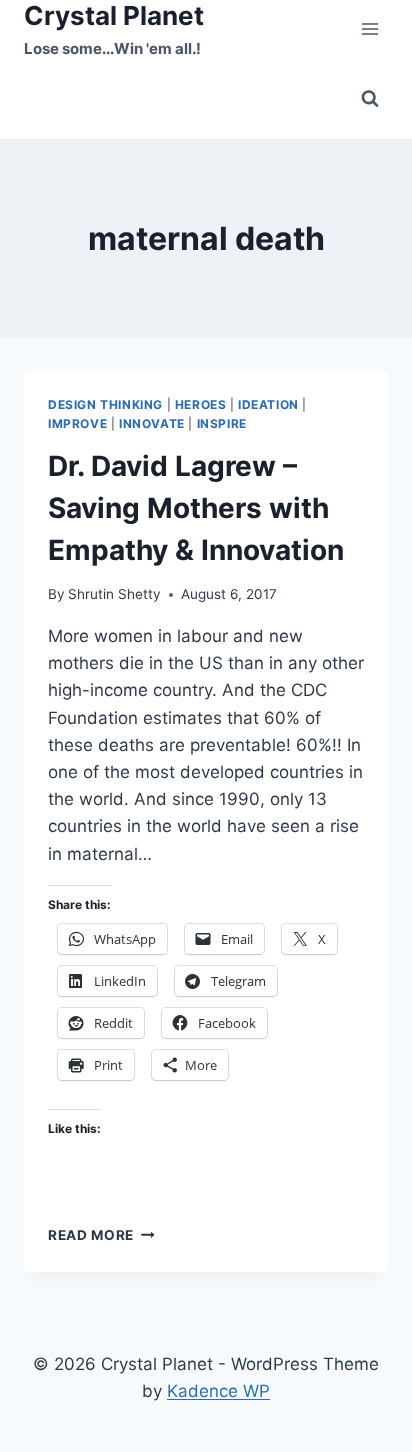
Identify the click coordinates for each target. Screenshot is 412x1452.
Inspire (222, 423)
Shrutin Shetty (114, 594)
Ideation (268, 404)
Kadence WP (218, 1391)
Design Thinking (105, 404)
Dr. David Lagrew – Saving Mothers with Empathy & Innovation (196, 508)
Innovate (152, 423)
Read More (101, 1235)
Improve (77, 423)
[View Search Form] (370, 99)
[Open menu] (369, 29)
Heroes (201, 404)
